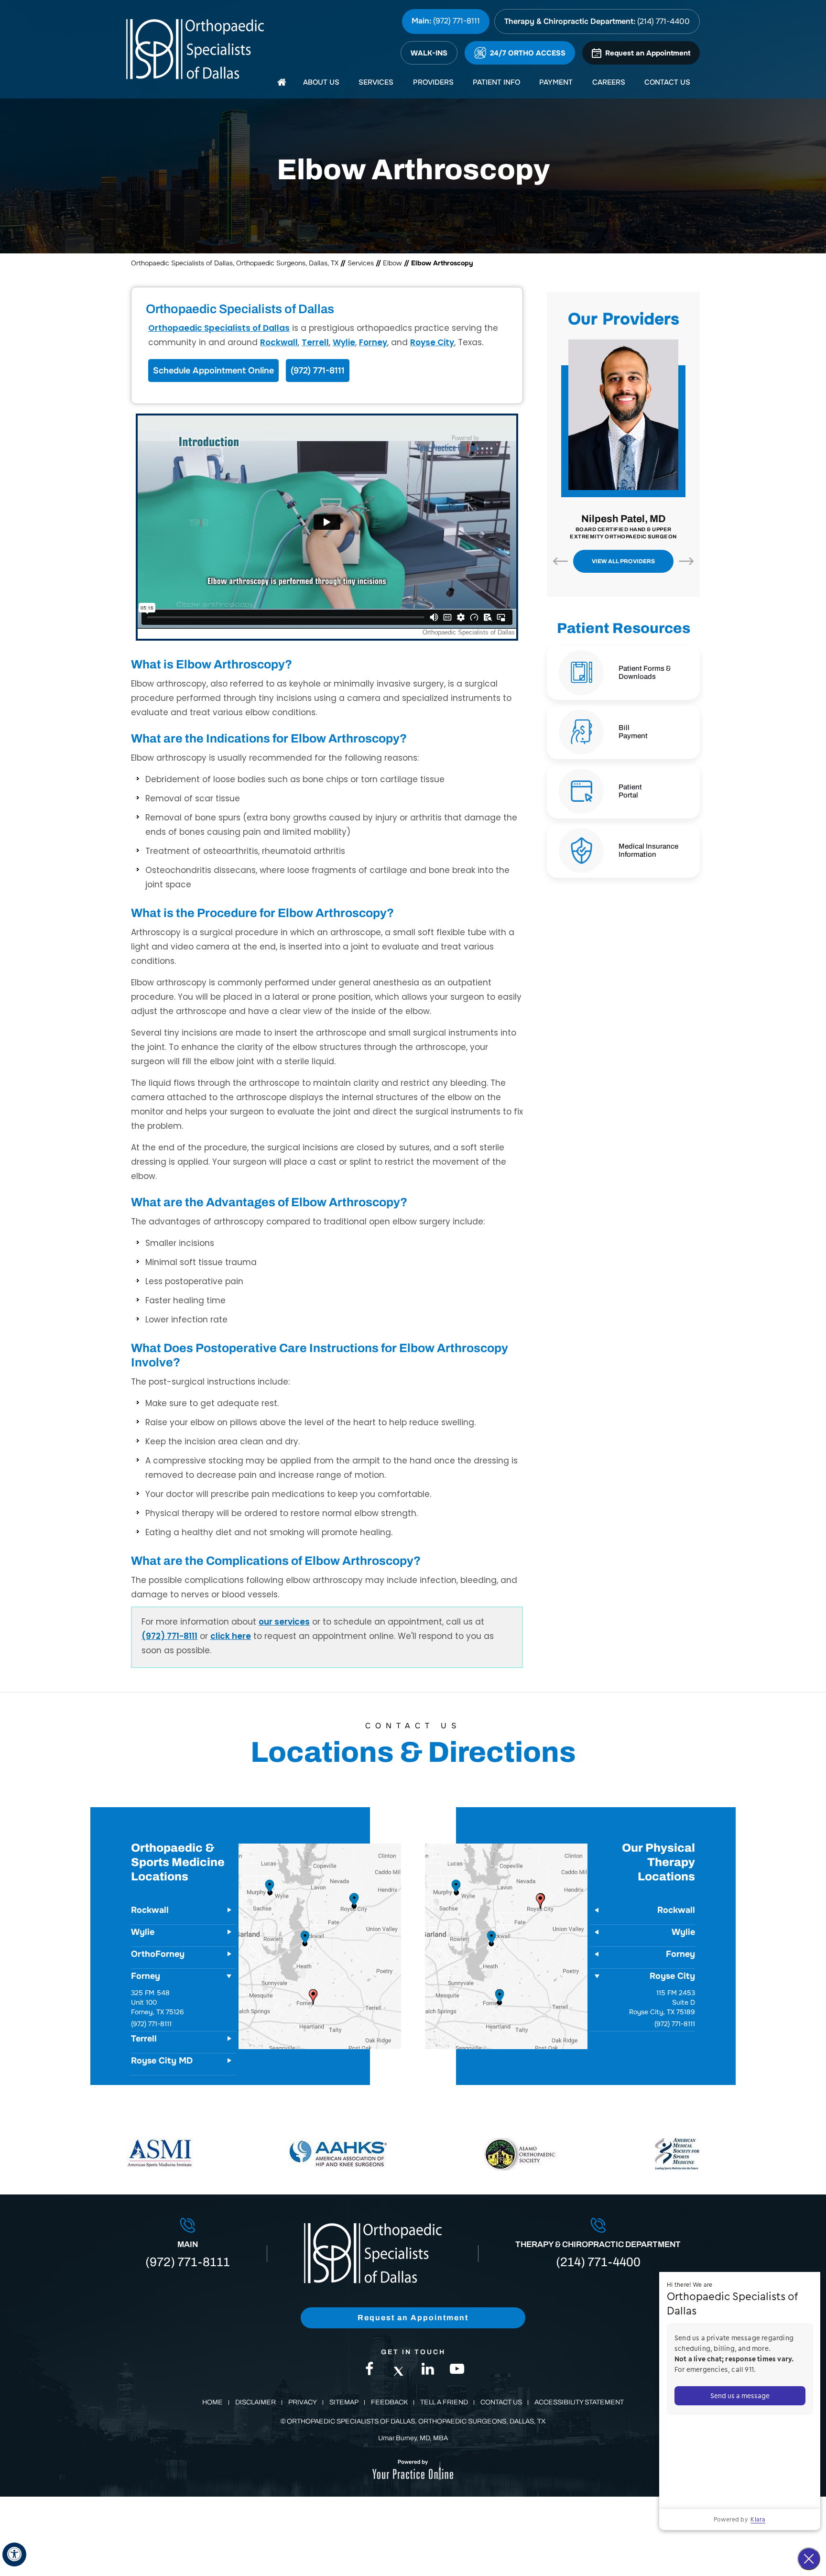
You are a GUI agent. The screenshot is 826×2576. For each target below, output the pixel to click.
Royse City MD (162, 2061)
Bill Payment (633, 732)
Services (361, 263)
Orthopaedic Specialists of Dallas (219, 328)
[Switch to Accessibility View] (14, 2554)
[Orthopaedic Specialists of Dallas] (198, 49)
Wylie (344, 342)
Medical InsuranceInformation (648, 850)
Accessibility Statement (579, 2402)
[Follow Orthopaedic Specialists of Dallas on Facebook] (370, 2371)
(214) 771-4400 (663, 21)
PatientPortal (630, 791)
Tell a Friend (444, 2402)
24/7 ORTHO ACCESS (528, 53)
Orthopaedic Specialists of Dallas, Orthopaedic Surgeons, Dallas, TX (235, 263)
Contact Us (501, 2402)
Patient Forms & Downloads (645, 672)
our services (284, 1622)
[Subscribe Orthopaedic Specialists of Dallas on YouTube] (457, 2371)
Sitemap (344, 2402)
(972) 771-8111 (456, 21)
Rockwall (279, 342)
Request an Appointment (648, 53)
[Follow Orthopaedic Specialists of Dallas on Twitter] (399, 2371)
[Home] (282, 82)
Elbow (392, 263)
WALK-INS (429, 53)
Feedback (389, 2402)
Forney (373, 342)
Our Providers (624, 319)
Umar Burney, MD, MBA (413, 2438)
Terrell (315, 342)
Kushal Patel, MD (623, 523)
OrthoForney (158, 1954)
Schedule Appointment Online (213, 371)
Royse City (432, 342)
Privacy (303, 2402)
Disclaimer (255, 2402)
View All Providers (623, 561)
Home (212, 2402)
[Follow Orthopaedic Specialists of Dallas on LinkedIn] (428, 2371)
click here (231, 1636)
